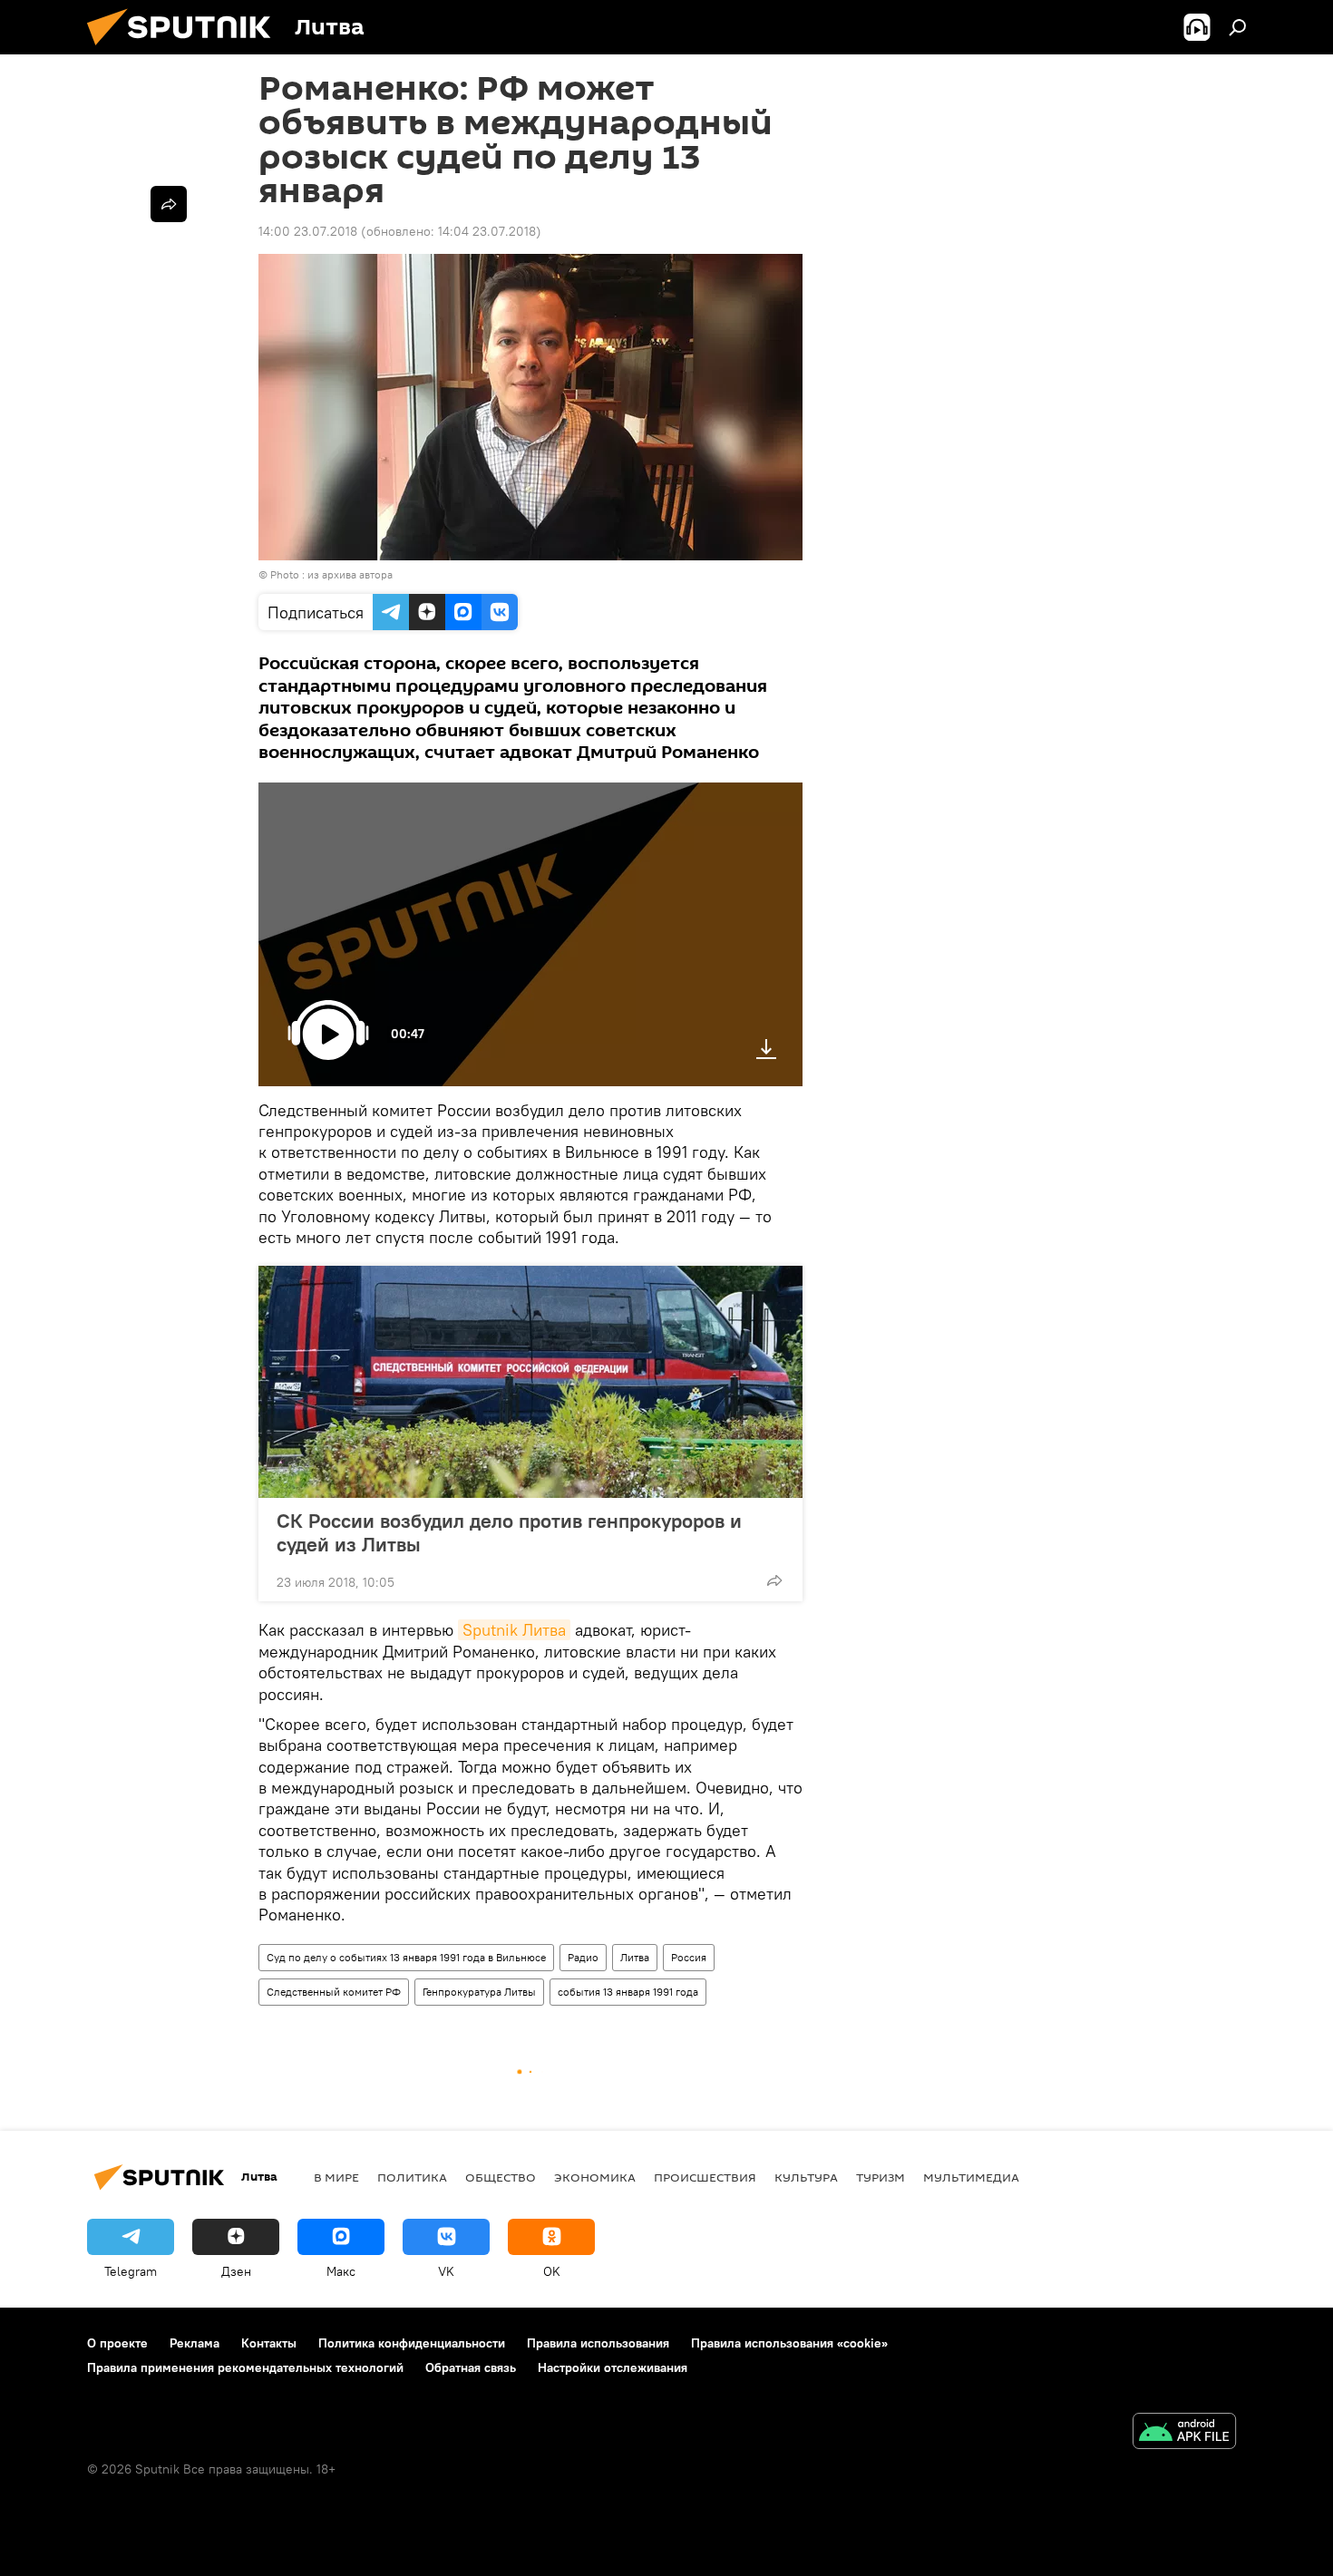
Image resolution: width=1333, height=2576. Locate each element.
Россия (689, 1957)
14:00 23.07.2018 (308, 231)
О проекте (117, 2343)
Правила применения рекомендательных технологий (245, 2367)
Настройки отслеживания (613, 2367)
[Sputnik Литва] (186, 50)
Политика (412, 2177)
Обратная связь (471, 2367)
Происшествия (705, 2177)
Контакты (269, 2343)
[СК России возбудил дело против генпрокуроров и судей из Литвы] (530, 1382)
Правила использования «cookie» (789, 2343)
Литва (635, 1957)
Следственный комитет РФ (334, 1992)
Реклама (195, 2343)
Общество (501, 2177)
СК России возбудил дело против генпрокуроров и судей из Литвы (509, 1532)
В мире (336, 2177)
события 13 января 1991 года (628, 1992)
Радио (583, 1957)
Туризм (881, 2177)
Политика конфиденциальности (412, 2343)
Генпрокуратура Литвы (479, 1992)
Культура (806, 2177)
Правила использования (598, 2343)
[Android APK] (1184, 2433)
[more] (774, 1580)
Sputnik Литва (514, 1630)
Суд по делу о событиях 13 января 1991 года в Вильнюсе (406, 1957)
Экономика (595, 2177)
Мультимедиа (971, 2177)
